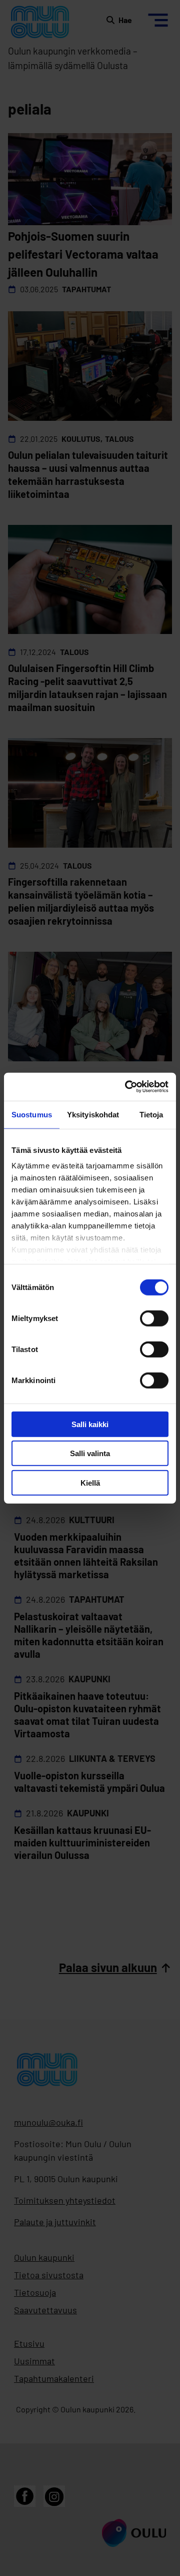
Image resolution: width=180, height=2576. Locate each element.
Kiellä (90, 1482)
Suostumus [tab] (32, 1114)
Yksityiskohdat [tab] (93, 1114)
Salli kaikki (90, 1424)
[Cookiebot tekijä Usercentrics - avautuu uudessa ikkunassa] (127, 1087)
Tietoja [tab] (151, 1114)
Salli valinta (90, 1453)
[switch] (154, 1318)
